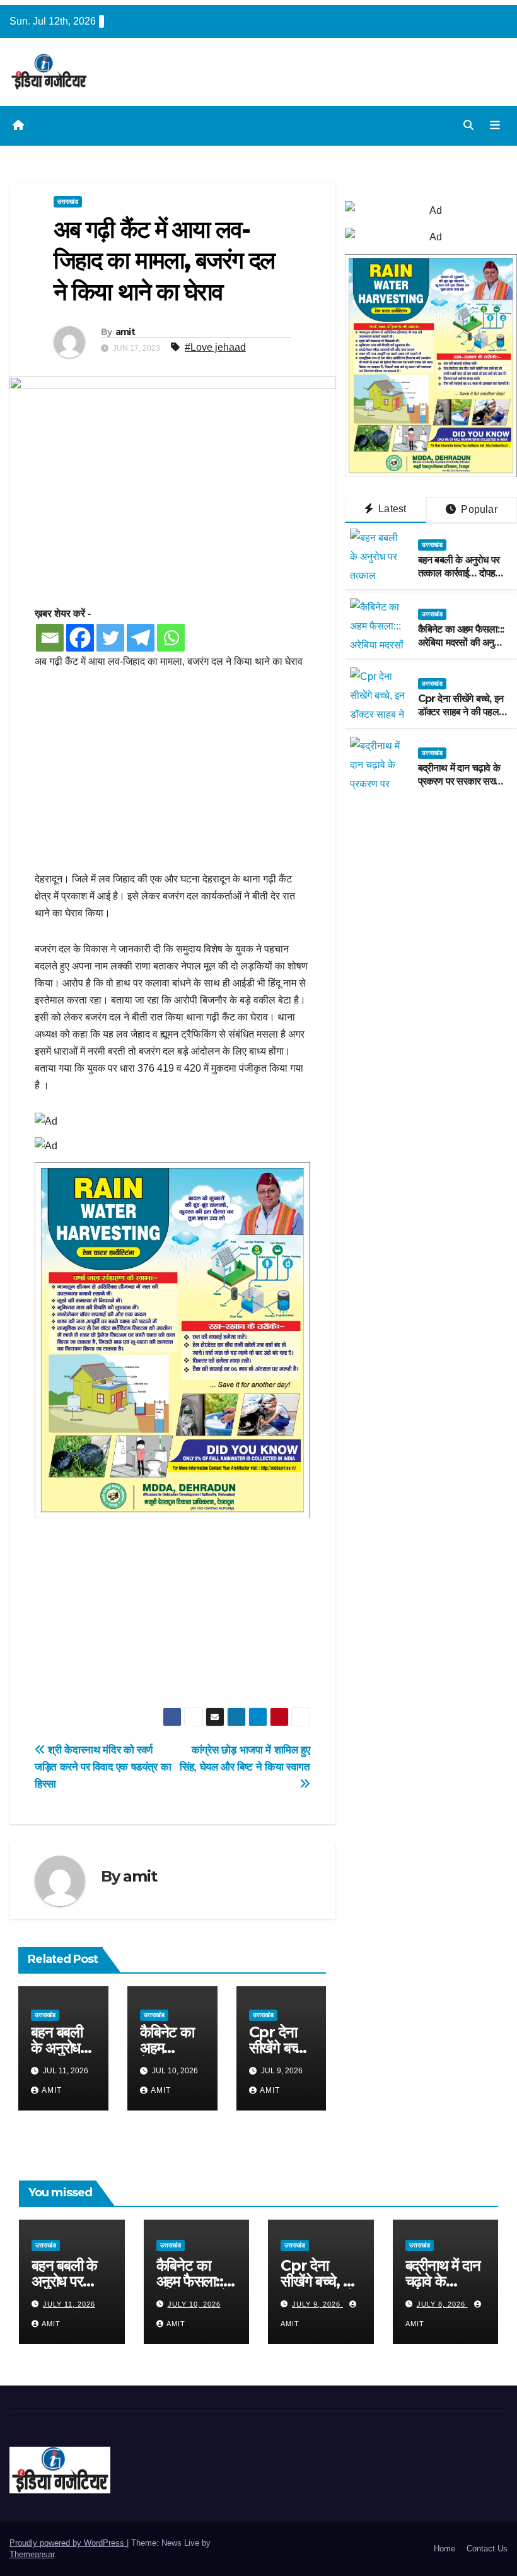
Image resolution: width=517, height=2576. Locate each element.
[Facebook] (80, 638)
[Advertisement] (172, 777)
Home (444, 2549)
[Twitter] (110, 638)
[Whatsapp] (171, 638)
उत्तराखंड (68, 202)
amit (125, 332)
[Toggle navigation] (495, 126)
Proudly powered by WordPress (68, 2543)
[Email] (50, 638)
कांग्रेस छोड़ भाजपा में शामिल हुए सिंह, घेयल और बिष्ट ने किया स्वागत (245, 1758)
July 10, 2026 (194, 2304)
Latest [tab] (391, 509)
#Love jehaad (215, 347)
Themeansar (32, 2554)
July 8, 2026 (442, 2304)
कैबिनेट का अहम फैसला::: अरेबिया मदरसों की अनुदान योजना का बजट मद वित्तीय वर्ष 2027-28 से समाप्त (462, 649)
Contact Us (487, 2549)
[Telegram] (141, 638)
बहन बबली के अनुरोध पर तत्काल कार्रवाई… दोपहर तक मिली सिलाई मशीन (459, 573)
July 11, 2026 (69, 2304)
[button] (468, 125)
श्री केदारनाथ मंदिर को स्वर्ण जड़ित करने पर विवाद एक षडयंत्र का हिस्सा (103, 1767)
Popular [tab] (478, 509)
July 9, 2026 (317, 2304)
